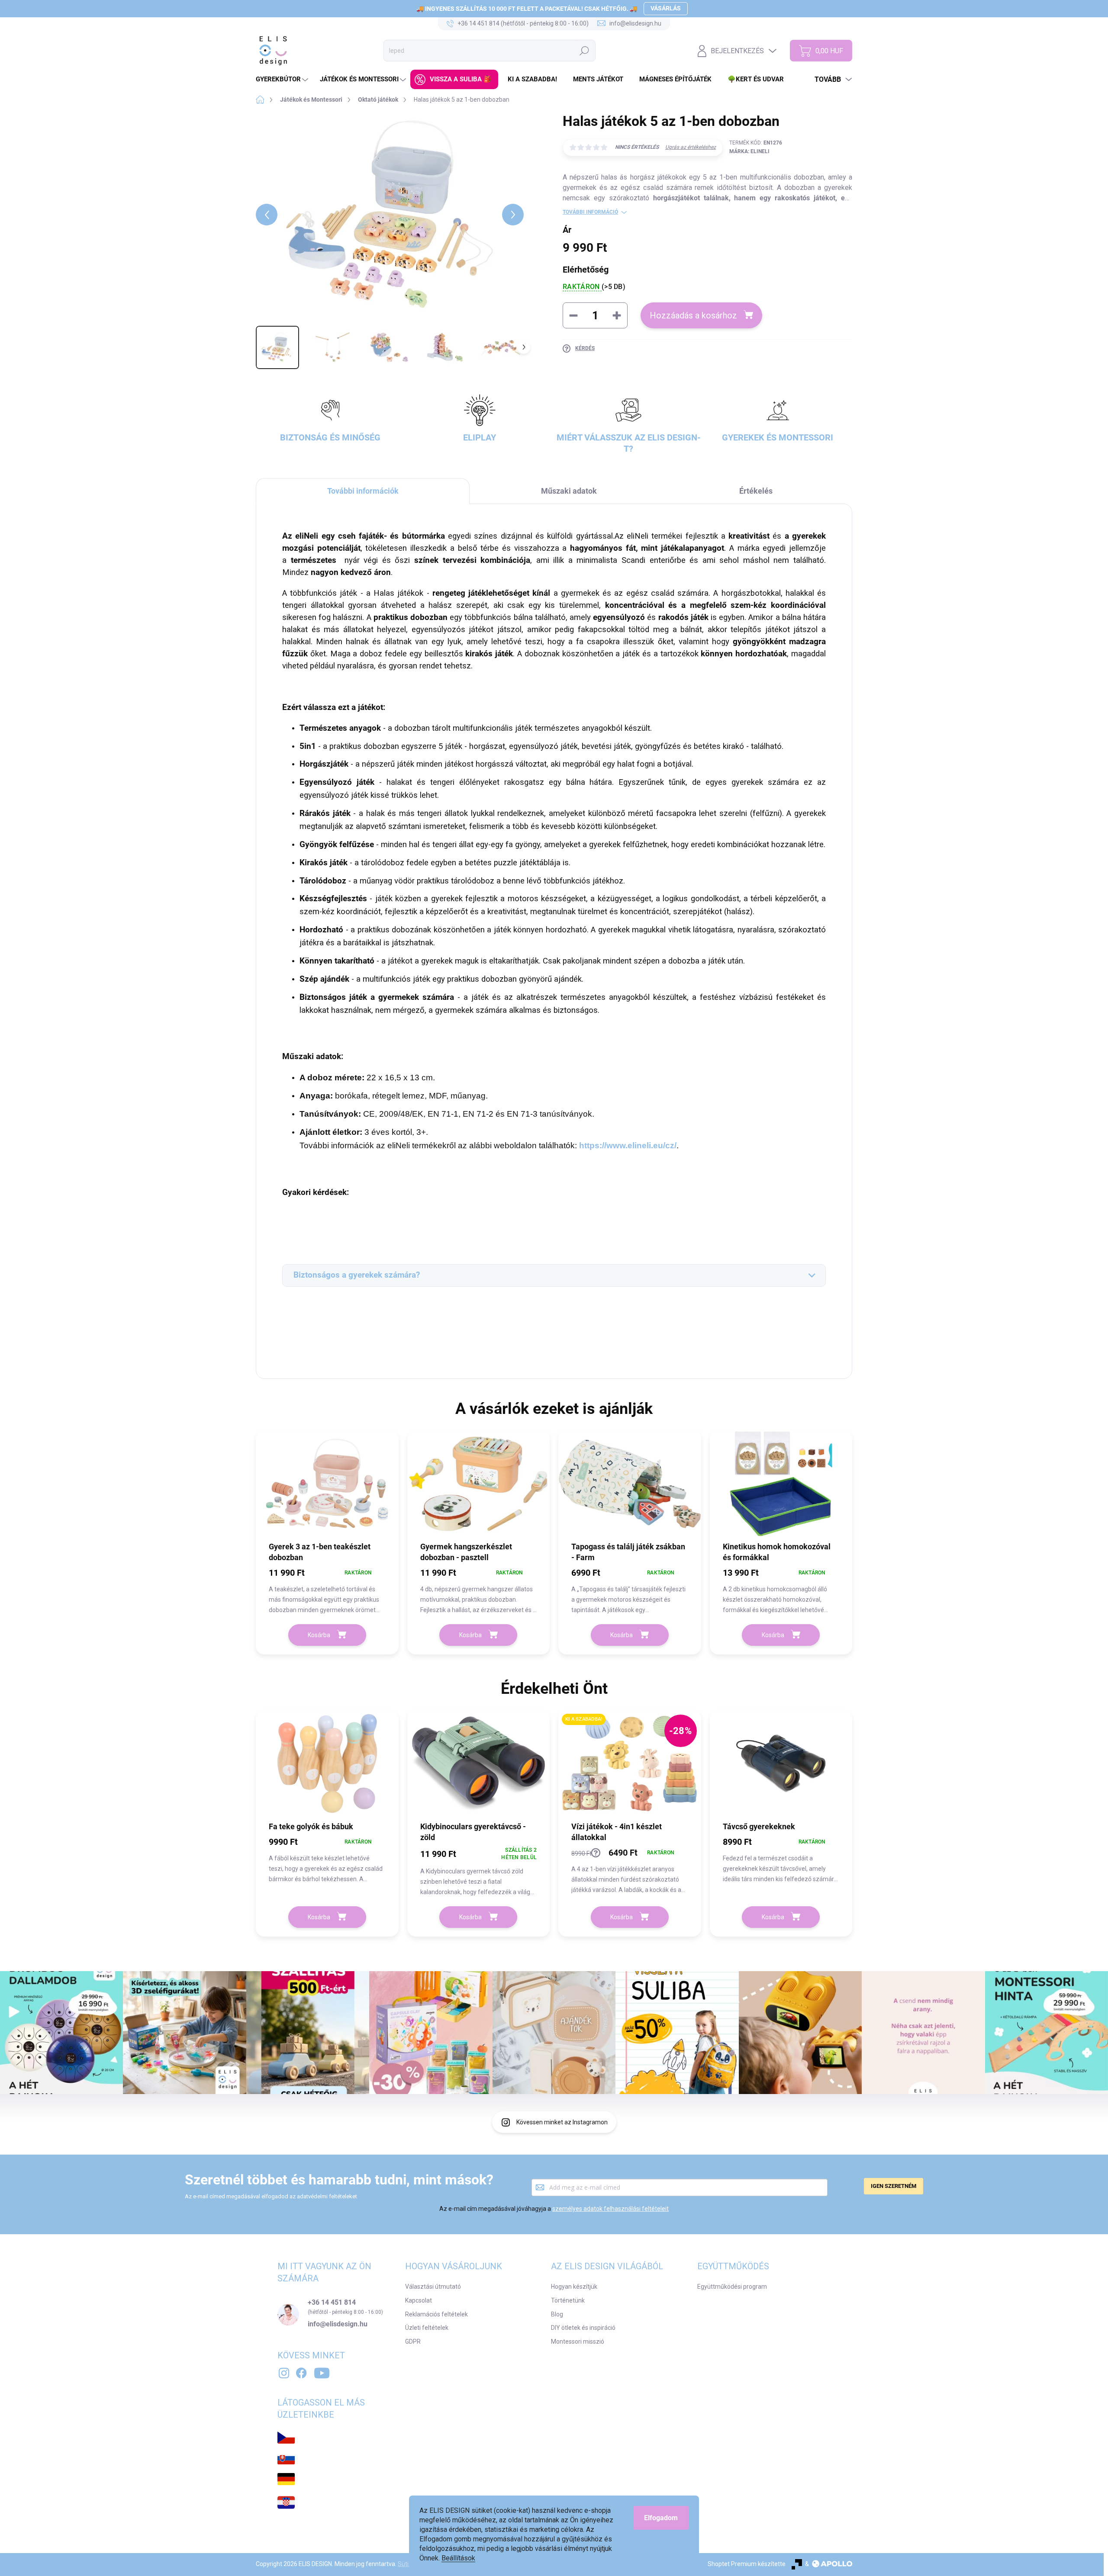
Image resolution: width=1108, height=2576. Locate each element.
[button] (327, 1590)
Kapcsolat (419, 2300)
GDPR (413, 2342)
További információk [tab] (363, 491)
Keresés (584, 51)
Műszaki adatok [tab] (569, 491)
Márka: (749, 151)
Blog (557, 2314)
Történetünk (568, 2300)
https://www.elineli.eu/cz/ (628, 1145)
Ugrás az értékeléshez (691, 147)
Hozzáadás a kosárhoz (693, 315)
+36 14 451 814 (332, 2303)
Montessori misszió (578, 2342)
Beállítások (458, 2558)
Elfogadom (661, 2518)
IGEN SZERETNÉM (894, 2186)
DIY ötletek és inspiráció (583, 2328)
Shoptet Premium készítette (747, 2564)
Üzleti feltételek (427, 2328)
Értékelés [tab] (756, 491)
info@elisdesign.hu (338, 2324)
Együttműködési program (732, 2287)
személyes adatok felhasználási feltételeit (610, 2209)
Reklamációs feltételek (436, 2314)
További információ (590, 212)
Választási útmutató (433, 2287)
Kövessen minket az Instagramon (562, 2122)
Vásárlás (666, 8)
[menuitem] (283, 79)
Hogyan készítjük (574, 2287)
